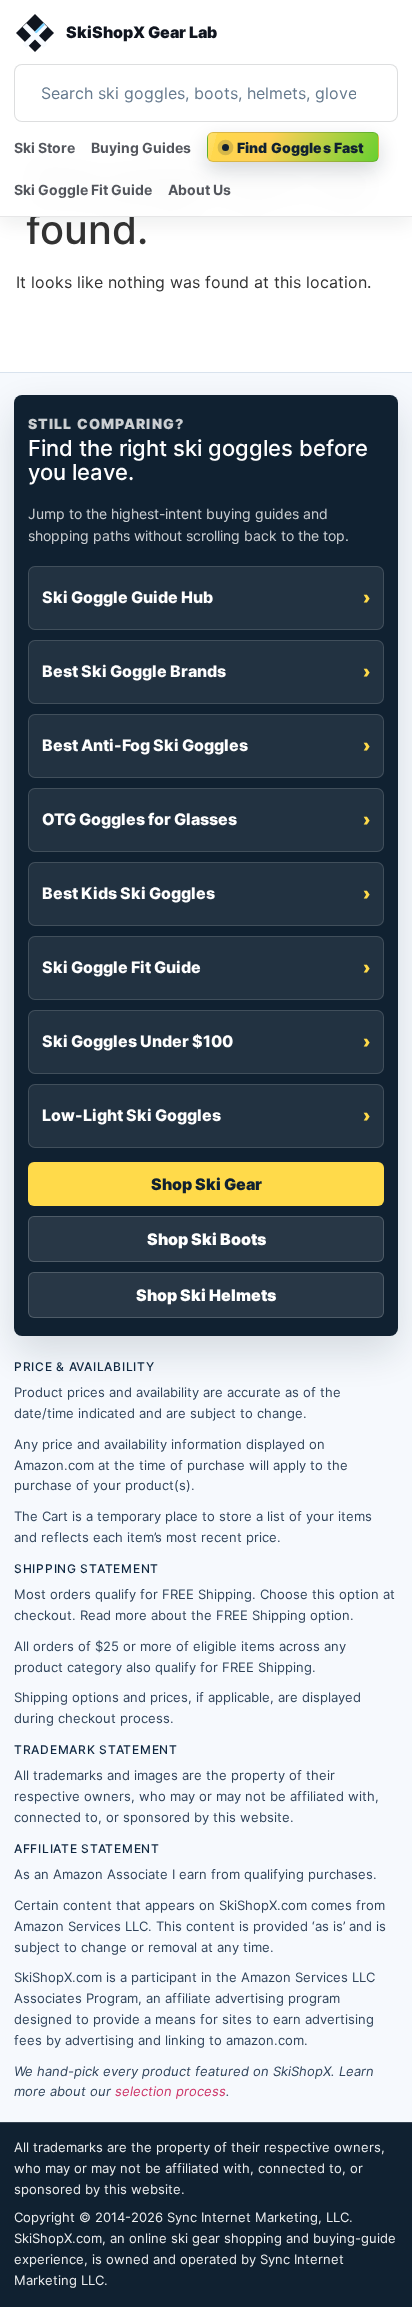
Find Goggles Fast (300, 147)
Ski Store (44, 147)
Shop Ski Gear (206, 1184)
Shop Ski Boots (206, 1239)
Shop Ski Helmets (206, 1295)
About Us (199, 189)
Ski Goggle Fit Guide (83, 189)
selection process (170, 2091)
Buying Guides (141, 147)
